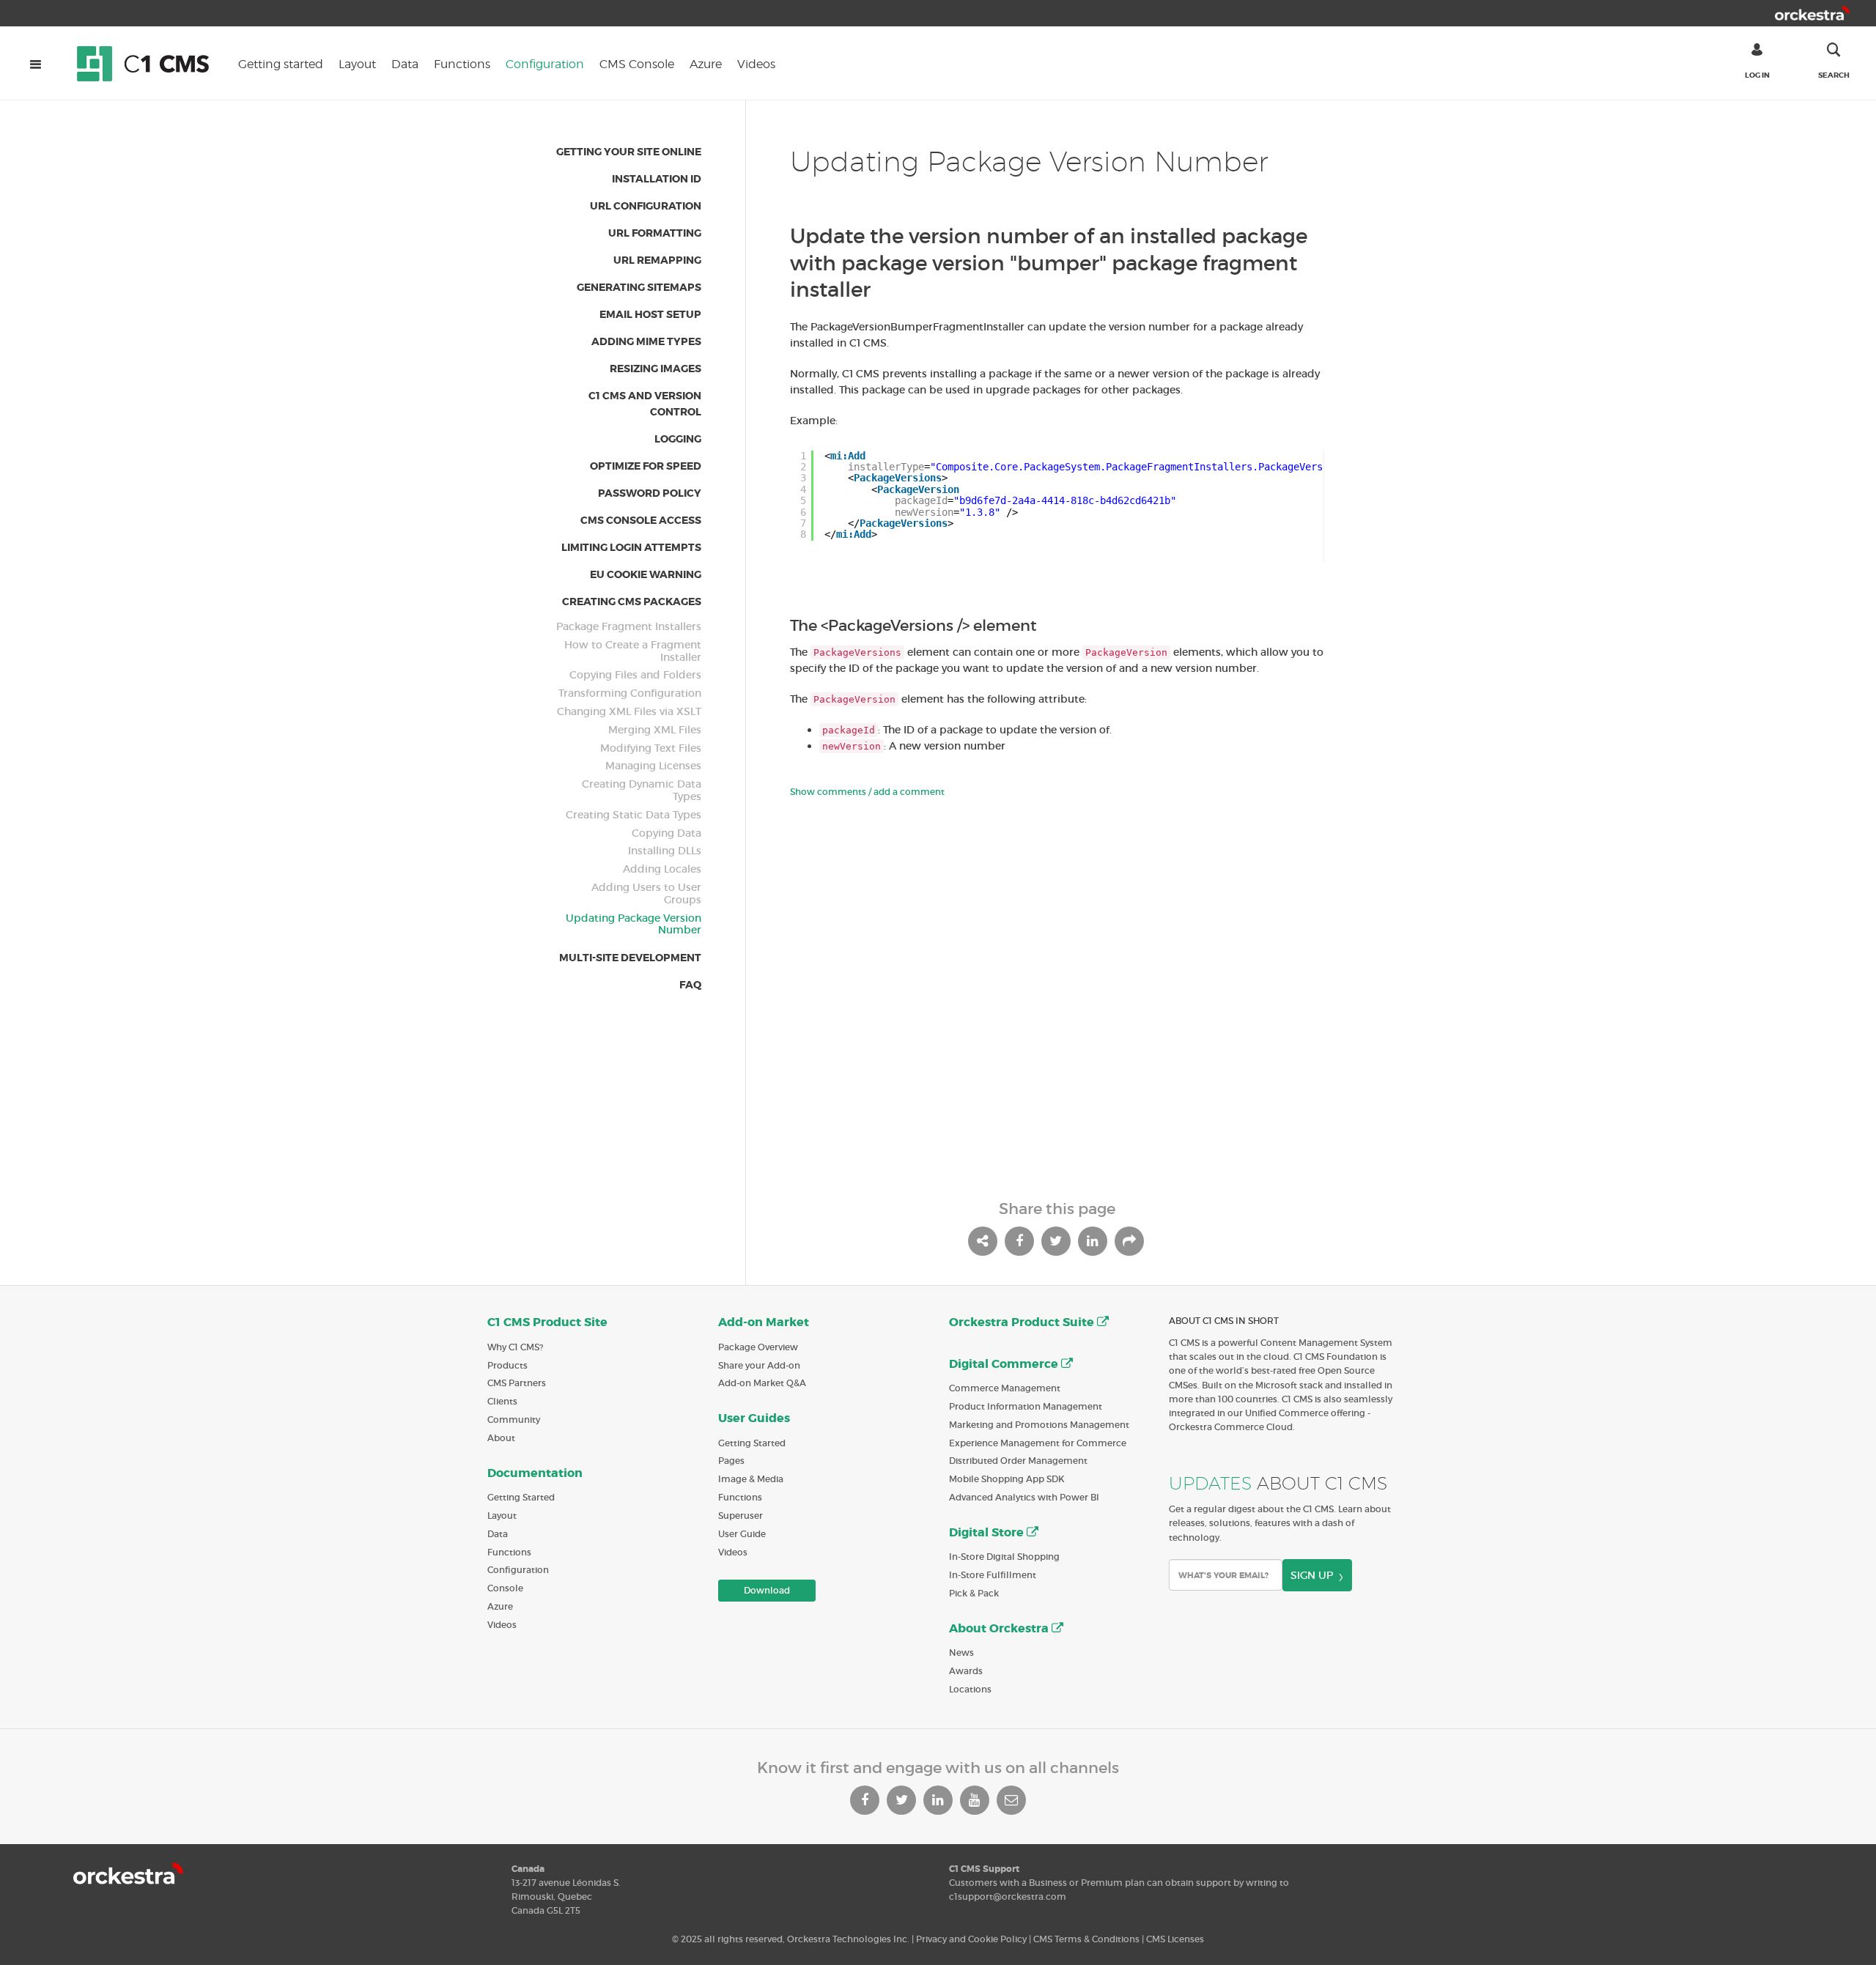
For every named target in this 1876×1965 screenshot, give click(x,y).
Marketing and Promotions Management (1039, 1425)
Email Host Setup (650, 314)
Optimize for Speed (646, 466)
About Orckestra (1000, 1628)
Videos (756, 64)
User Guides (754, 1418)
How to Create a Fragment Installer (633, 651)
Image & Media (751, 1479)
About (501, 1438)
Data (405, 64)
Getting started (281, 64)
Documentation (535, 1473)
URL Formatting (655, 233)
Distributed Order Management (1018, 1461)
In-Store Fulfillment (993, 1575)
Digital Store (988, 1532)
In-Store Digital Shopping (1004, 1557)
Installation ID (657, 179)
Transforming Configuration (630, 693)
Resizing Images (656, 369)
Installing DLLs (665, 851)
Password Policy (650, 493)
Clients (502, 1401)
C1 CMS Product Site (547, 1322)
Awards (966, 1671)
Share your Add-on (759, 1365)
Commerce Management (1005, 1388)
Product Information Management (1026, 1406)
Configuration (545, 64)
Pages (731, 1461)
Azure (706, 64)
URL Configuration (646, 206)
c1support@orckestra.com (1008, 1896)
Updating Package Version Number (634, 925)
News (961, 1653)
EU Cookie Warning (646, 574)
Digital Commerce (1005, 1364)
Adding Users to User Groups (646, 894)
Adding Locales (662, 869)
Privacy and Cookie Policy (971, 1939)
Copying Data (666, 833)
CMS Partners (517, 1383)
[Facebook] (865, 1800)
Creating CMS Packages (632, 602)
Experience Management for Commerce (1038, 1443)
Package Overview (758, 1347)
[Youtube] (975, 1800)
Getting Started (521, 1497)
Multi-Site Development (630, 958)
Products (507, 1365)
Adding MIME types (646, 341)
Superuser (741, 1516)
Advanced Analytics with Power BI (1024, 1497)
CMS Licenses (1175, 1939)
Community (514, 1420)
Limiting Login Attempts (631, 547)
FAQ (690, 985)
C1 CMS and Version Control (645, 404)
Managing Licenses (653, 766)
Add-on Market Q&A (762, 1383)
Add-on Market (764, 1322)
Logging (678, 439)
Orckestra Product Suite (1023, 1322)
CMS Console (637, 64)
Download (767, 1590)
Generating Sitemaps (639, 287)
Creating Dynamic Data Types (642, 791)
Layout (357, 64)
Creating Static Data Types (634, 815)
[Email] (1011, 1800)
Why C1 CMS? (515, 1347)
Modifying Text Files (651, 748)
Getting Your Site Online (629, 152)
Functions (462, 64)
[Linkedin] (938, 1800)
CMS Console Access (641, 520)
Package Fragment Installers (629, 627)
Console (505, 1588)
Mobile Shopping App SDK (1007, 1479)
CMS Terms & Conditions (1086, 1939)
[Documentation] (150, 63)
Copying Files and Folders (635, 675)
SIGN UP (1312, 1575)
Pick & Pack (974, 1593)
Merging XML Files (655, 730)
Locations (970, 1689)
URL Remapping (657, 260)
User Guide (742, 1534)
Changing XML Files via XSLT (629, 712)
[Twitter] (901, 1800)
